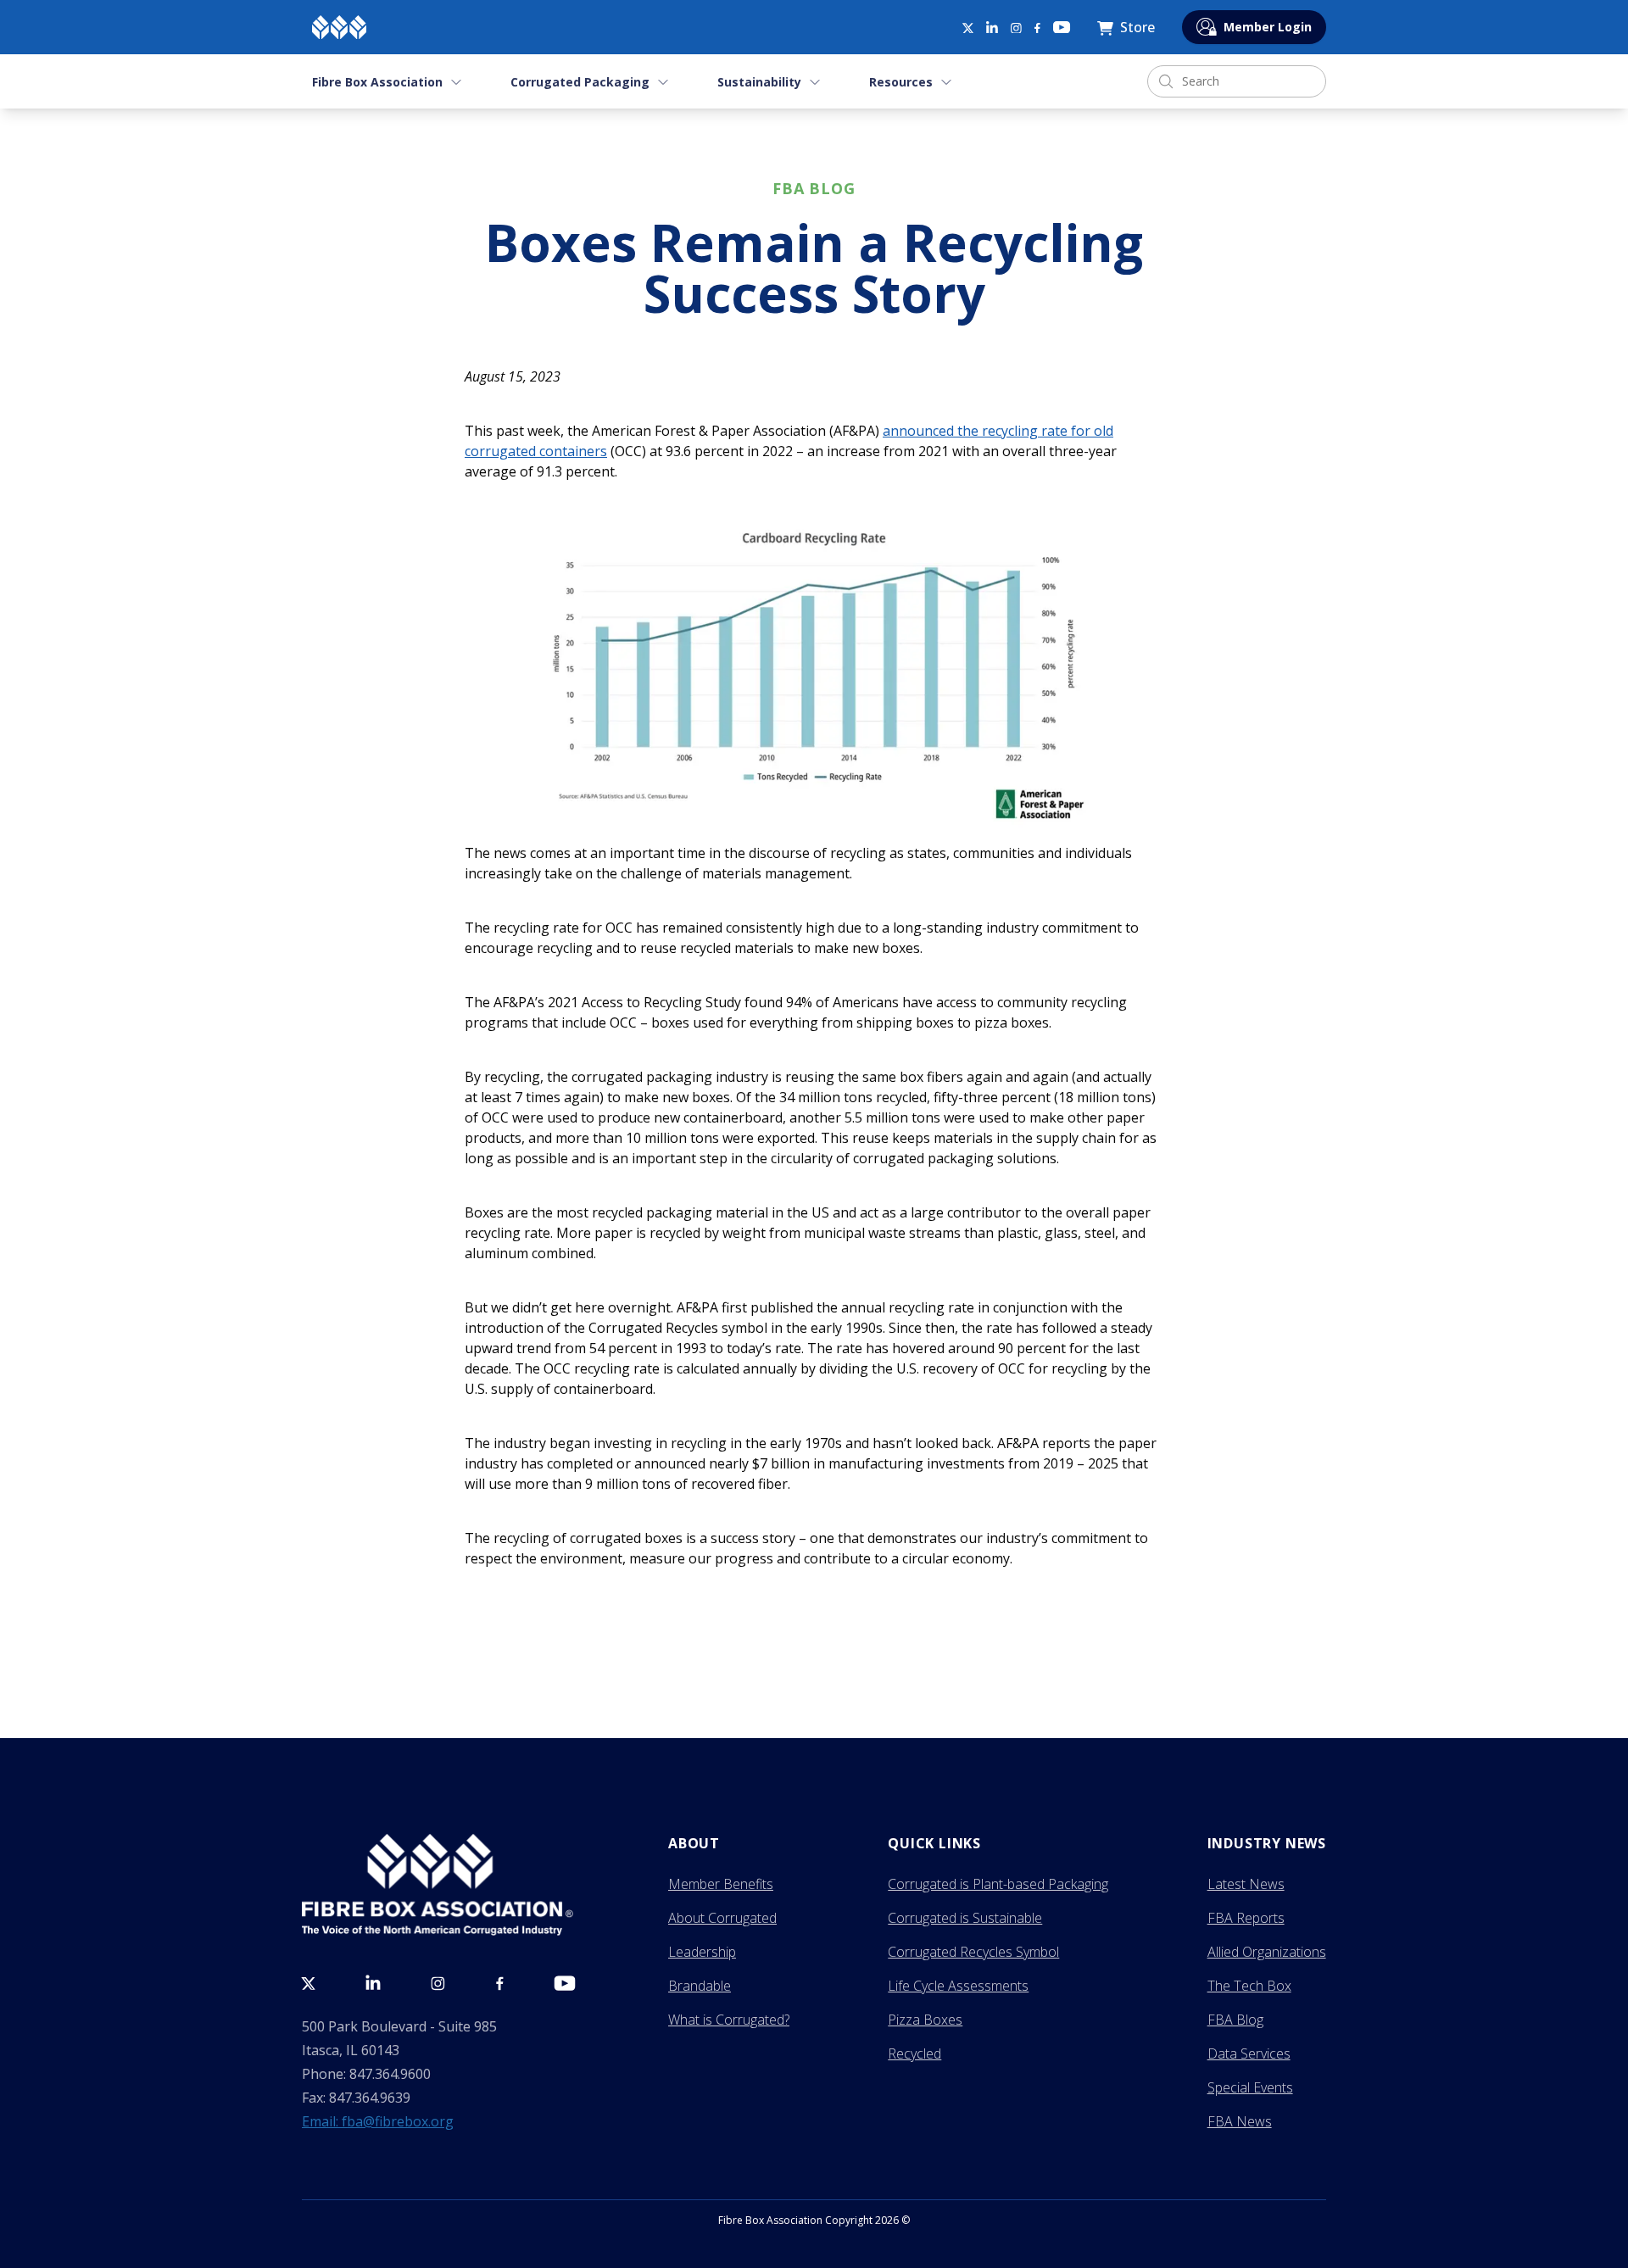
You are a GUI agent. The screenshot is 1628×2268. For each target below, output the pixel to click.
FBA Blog (1235, 2020)
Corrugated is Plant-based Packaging (998, 1884)
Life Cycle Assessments (958, 1986)
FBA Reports (1246, 1918)
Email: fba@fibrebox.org (378, 2121)
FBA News (1240, 2121)
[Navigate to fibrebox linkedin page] (992, 27)
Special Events (1250, 2087)
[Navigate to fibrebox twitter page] (967, 27)
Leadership (702, 1952)
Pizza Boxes (925, 2020)
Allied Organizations (1267, 1952)
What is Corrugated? (729, 2020)
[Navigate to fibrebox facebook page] (1037, 28)
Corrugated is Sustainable (965, 1918)
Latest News (1246, 1884)
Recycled (914, 2053)
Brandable (700, 1986)
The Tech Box (1249, 1986)
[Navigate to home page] (339, 27)
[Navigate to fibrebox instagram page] (1016, 28)
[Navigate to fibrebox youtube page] (1062, 27)
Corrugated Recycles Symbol (973, 1952)
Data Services (1249, 2053)
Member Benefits (721, 1884)
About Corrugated (722, 1918)
